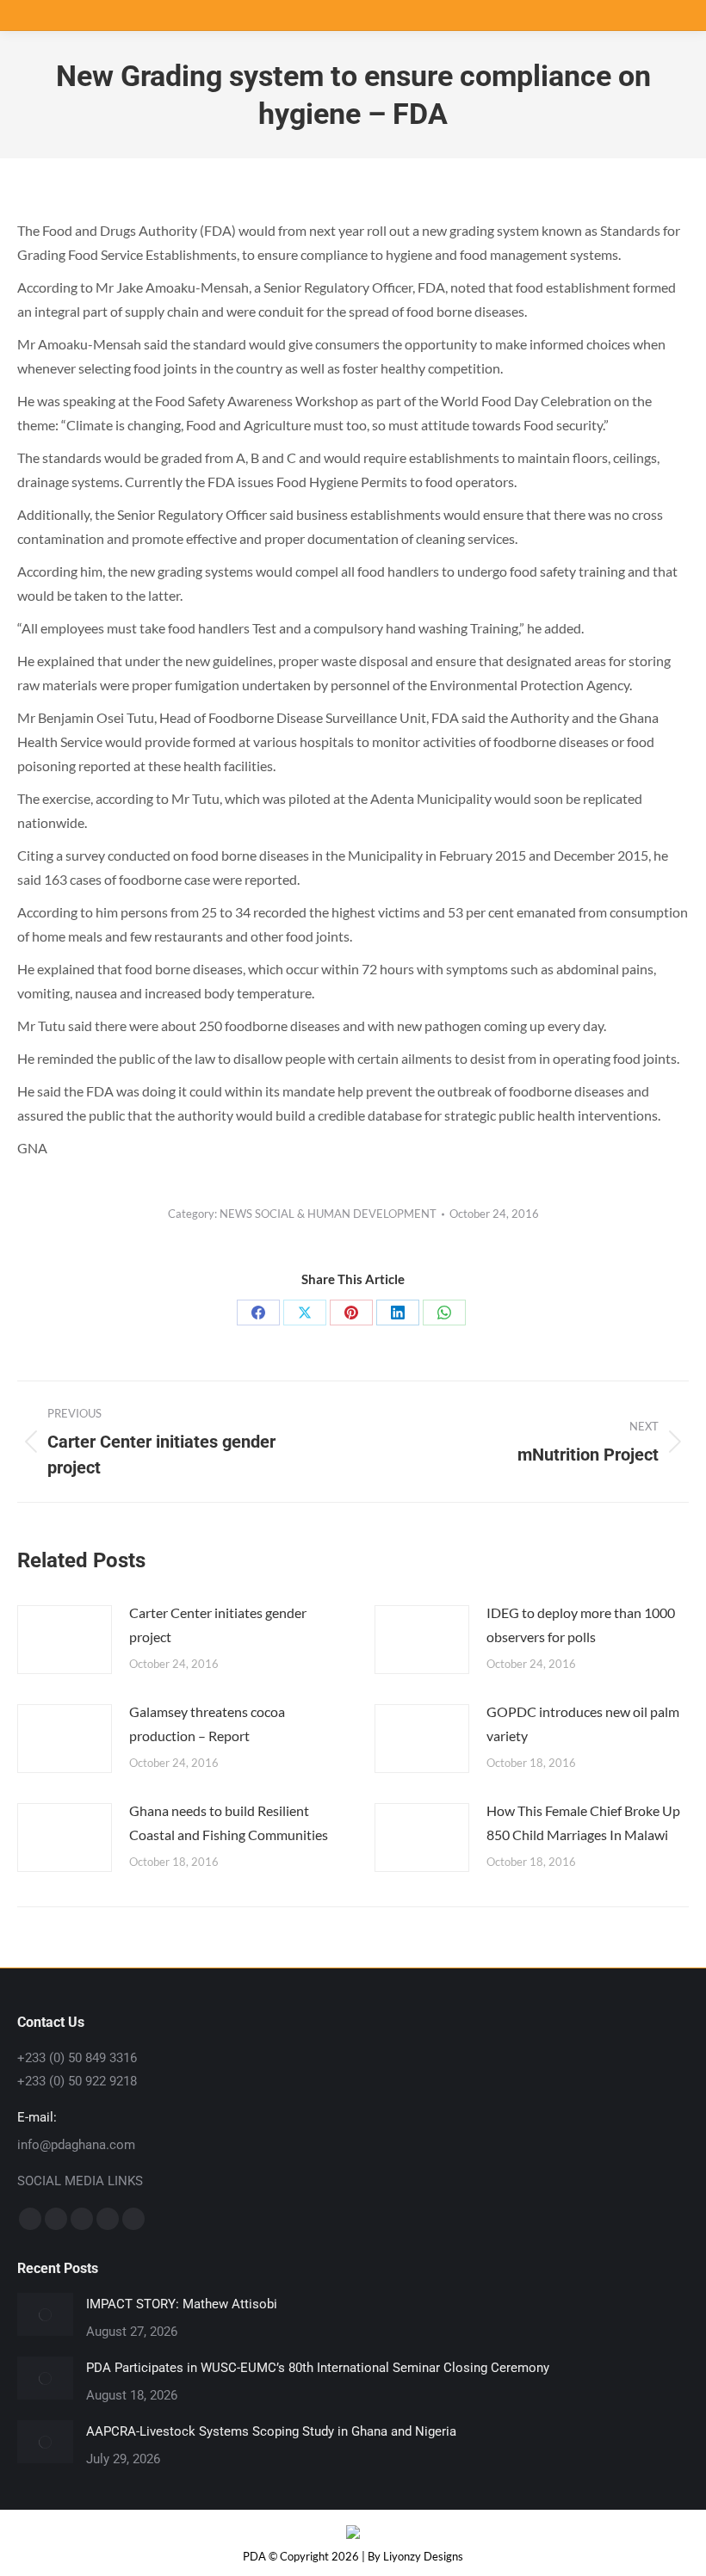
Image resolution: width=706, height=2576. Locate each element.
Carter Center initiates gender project (218, 1625)
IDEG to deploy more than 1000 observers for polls (581, 1625)
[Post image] (65, 1640)
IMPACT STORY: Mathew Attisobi (182, 2304)
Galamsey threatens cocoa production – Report (207, 1724)
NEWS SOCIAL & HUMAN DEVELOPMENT (328, 1214)
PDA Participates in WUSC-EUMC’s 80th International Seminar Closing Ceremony (318, 2368)
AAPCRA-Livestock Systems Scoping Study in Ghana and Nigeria (271, 2431)
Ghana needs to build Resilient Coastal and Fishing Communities (229, 1822)
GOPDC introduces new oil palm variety (583, 1724)
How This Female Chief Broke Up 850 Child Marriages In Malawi (583, 1822)
